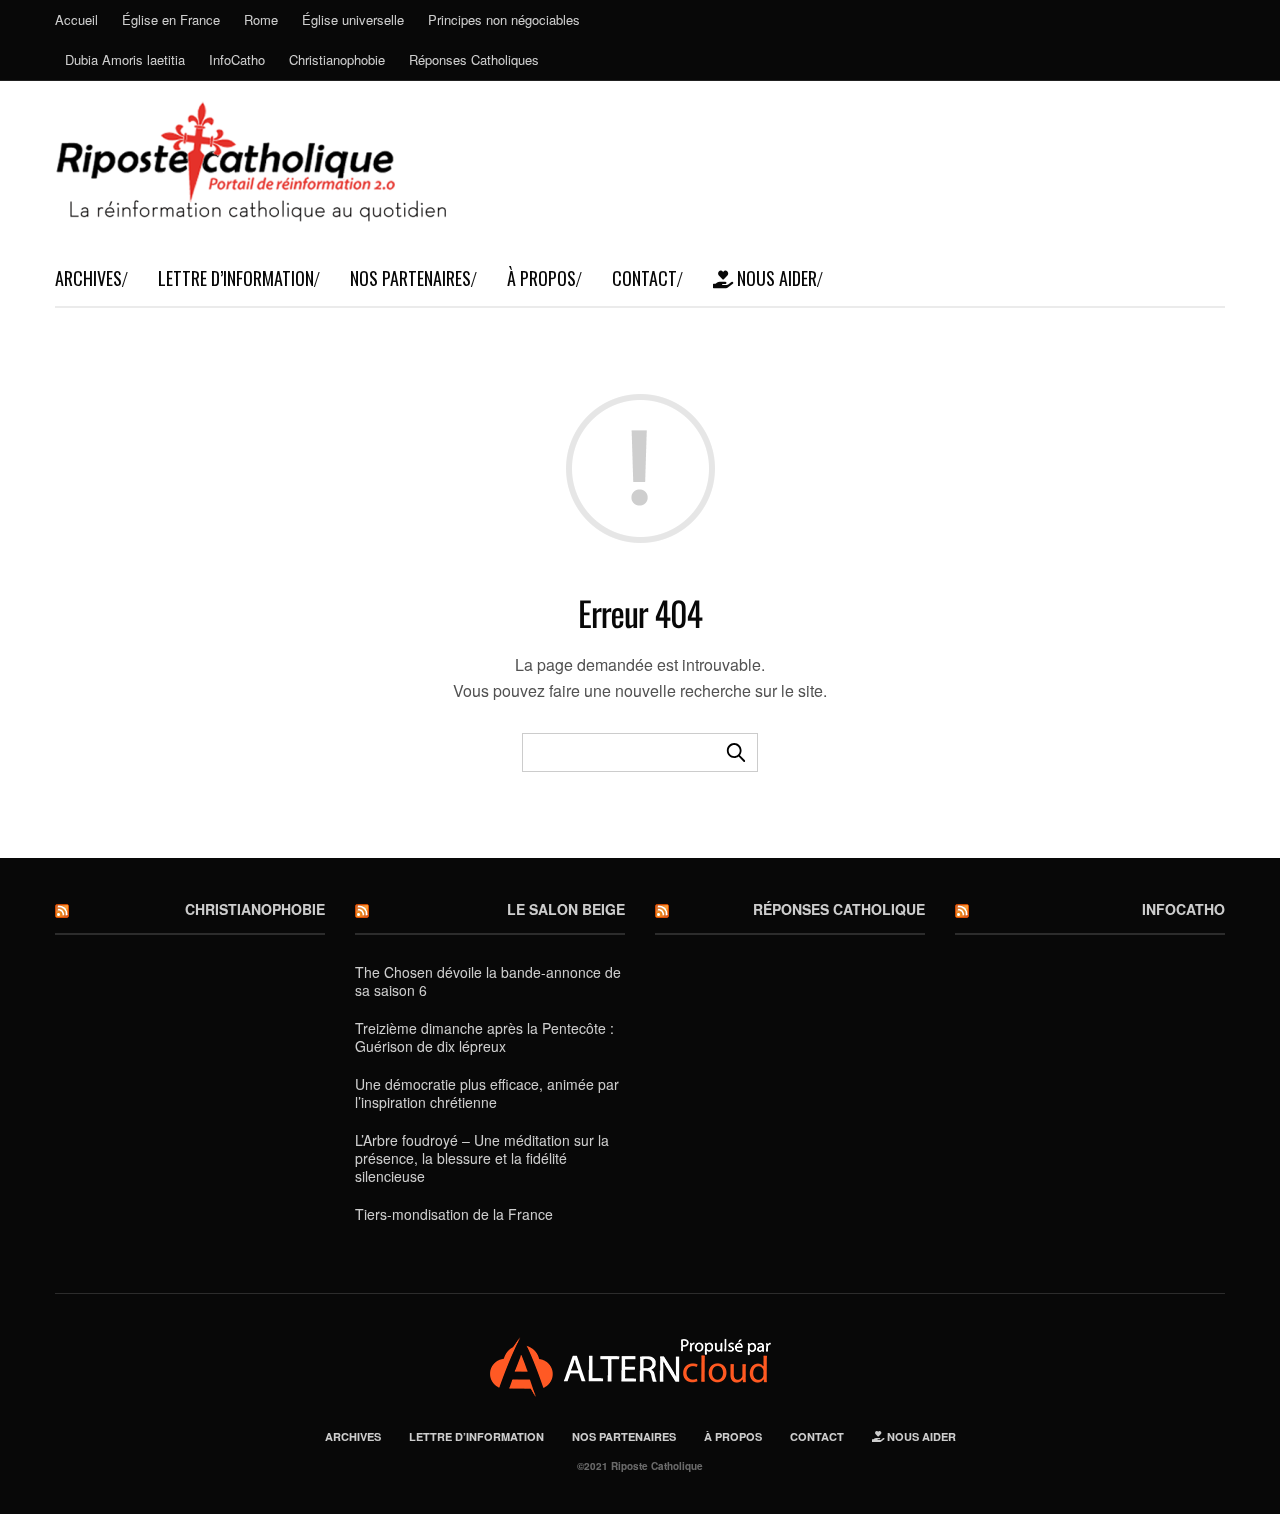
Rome (261, 19)
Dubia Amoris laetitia (125, 59)
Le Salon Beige (566, 909)
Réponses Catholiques (474, 59)
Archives (88, 278)
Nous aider (775, 278)
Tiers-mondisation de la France (454, 1214)
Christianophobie (337, 59)
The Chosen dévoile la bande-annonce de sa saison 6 (488, 981)
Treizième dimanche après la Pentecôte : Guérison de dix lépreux (484, 1037)
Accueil (76, 19)
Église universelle (353, 19)
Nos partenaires (410, 278)
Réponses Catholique (839, 909)
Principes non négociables (504, 19)
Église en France (171, 19)
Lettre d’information (236, 278)
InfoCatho (237, 59)
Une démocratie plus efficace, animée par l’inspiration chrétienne (487, 1093)
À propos (541, 278)
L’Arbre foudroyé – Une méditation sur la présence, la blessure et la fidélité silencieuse (482, 1158)
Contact (644, 278)
